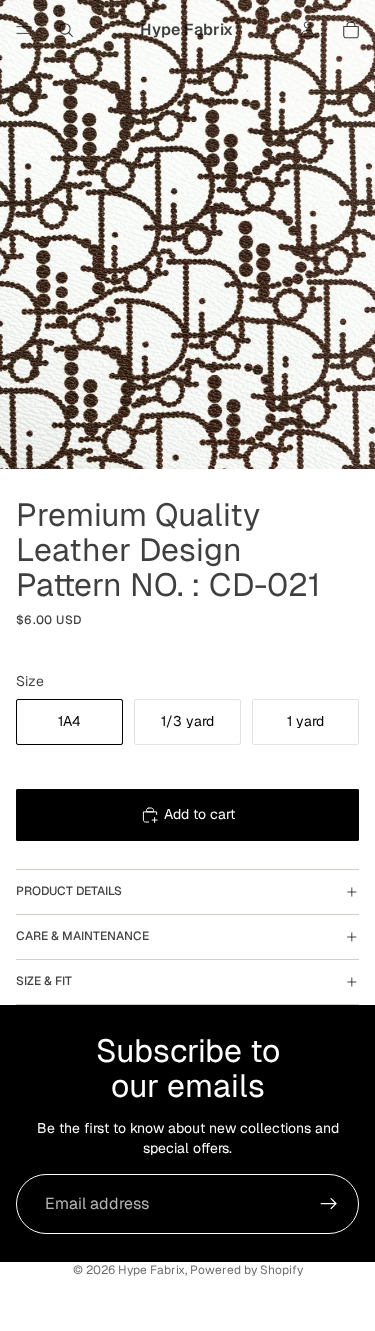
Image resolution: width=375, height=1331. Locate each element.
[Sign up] (329, 1204)
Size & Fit (44, 981)
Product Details (69, 891)
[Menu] (23, 30)
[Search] (66, 30)
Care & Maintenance (82, 936)
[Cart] (351, 30)
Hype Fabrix (151, 1270)
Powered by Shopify (246, 1270)
